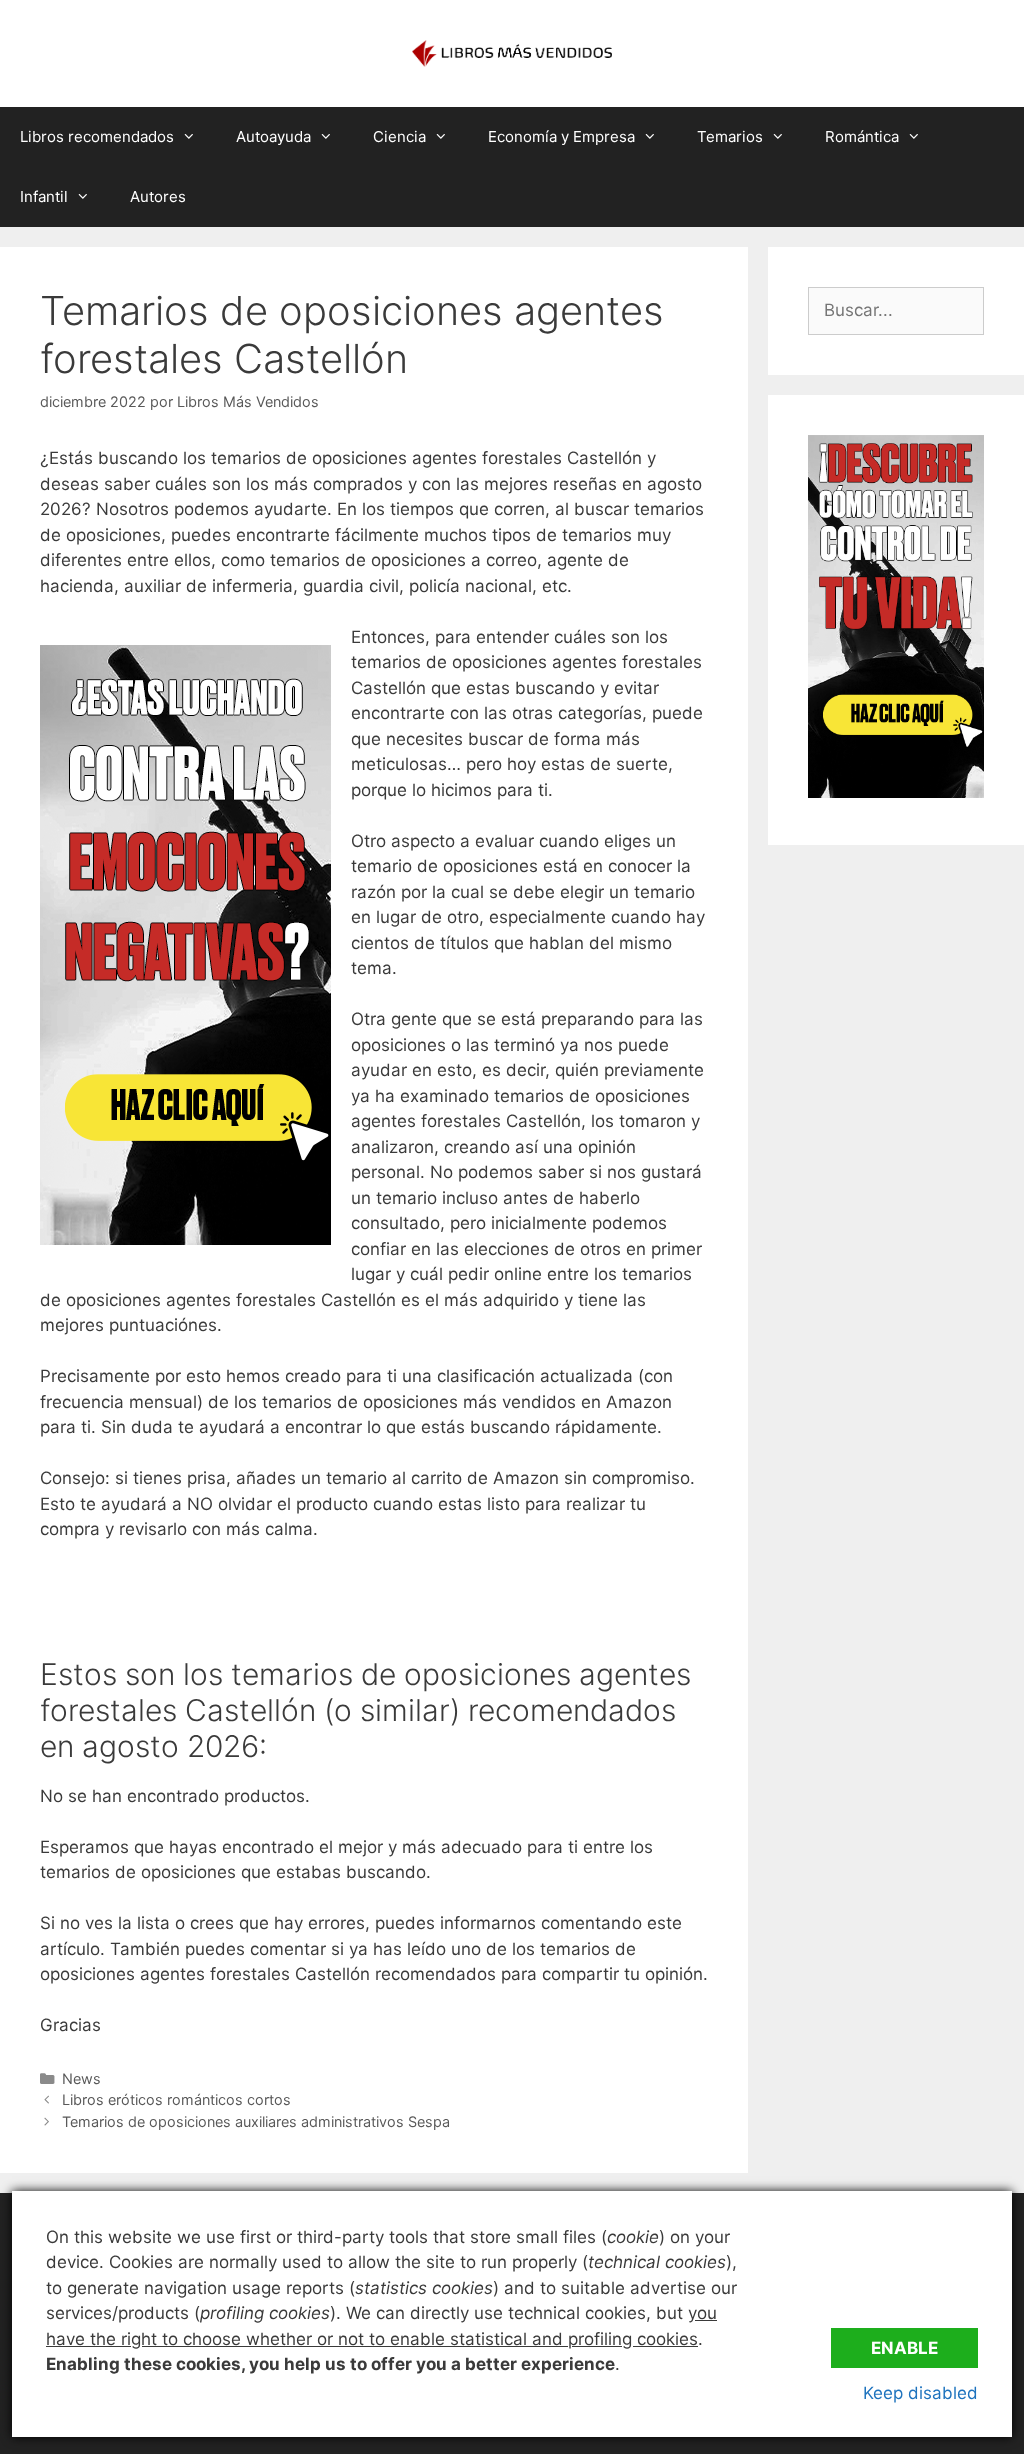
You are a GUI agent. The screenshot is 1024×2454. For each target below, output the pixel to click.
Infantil (44, 196)
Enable (904, 2348)
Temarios (730, 136)
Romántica (862, 136)
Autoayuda (273, 136)
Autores (158, 196)
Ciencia (399, 136)
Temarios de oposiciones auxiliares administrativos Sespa (256, 2121)
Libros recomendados (97, 136)
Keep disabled (920, 2393)
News (81, 2078)
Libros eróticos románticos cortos (176, 2099)
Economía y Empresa (561, 136)
